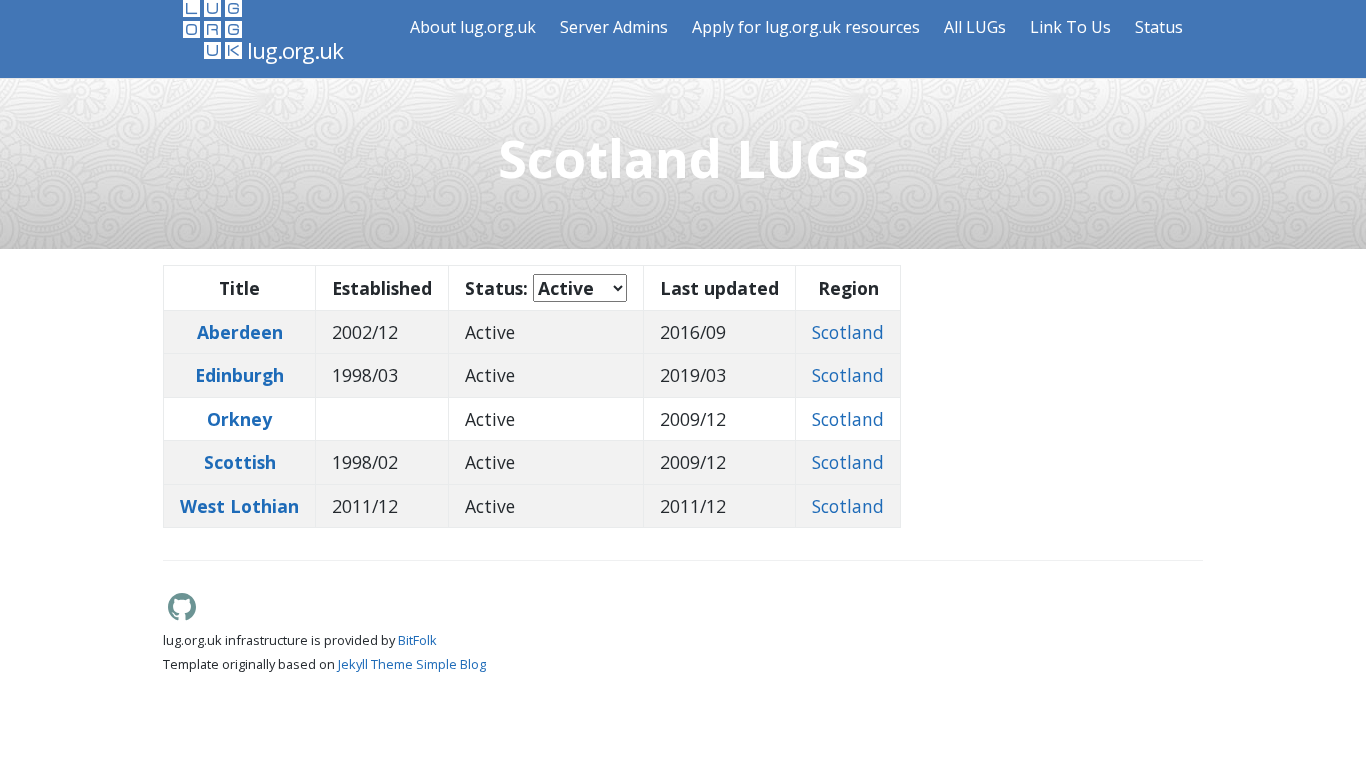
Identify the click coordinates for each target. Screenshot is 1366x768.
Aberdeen (240, 332)
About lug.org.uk (473, 27)
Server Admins (614, 27)
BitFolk (417, 640)
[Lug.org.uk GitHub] (182, 615)
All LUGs (975, 27)
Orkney (239, 419)
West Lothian (239, 506)
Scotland (848, 332)
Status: (496, 288)
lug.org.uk (292, 50)
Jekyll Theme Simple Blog (412, 664)
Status (1159, 27)
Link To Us (1070, 27)
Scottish (240, 462)
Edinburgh (239, 375)
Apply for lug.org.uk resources (806, 27)
